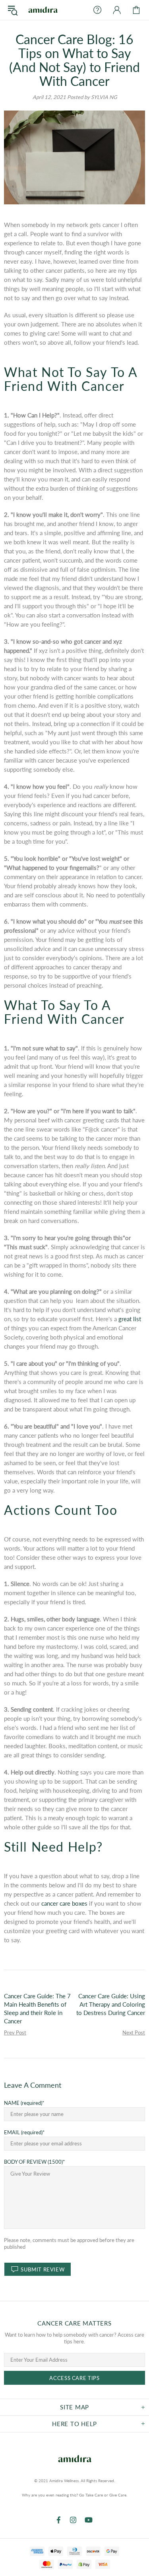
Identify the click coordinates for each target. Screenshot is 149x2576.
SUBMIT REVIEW (43, 2269)
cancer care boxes (64, 1903)
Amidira (43, 10)
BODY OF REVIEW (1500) (33, 2162)
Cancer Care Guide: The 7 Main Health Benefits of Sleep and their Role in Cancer (37, 2008)
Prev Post (15, 2032)
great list (130, 1319)
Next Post (134, 2032)
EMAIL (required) (23, 2132)
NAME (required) (23, 2103)
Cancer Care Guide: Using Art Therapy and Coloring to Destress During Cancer (111, 2004)
